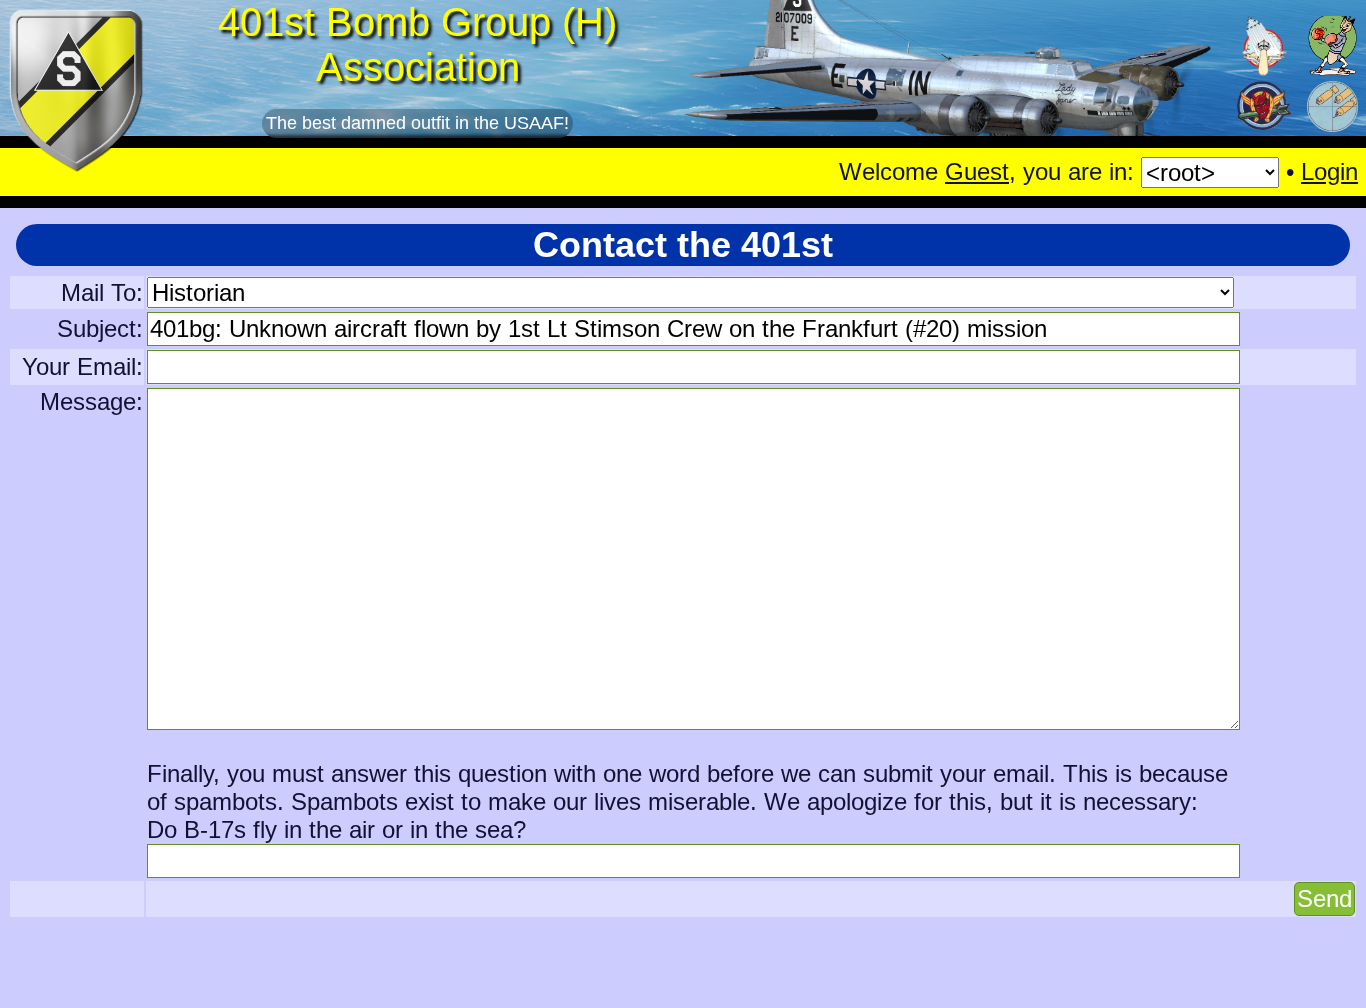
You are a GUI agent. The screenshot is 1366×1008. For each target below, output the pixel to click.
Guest (977, 171)
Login (1329, 171)
